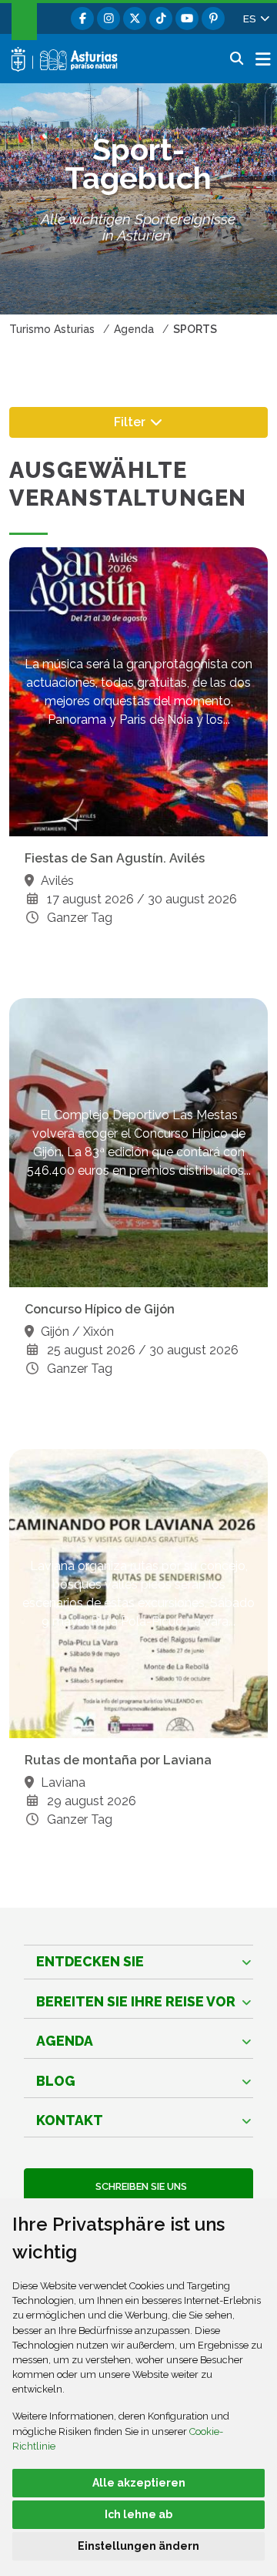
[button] (255, 18)
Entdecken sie (90, 1961)
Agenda (65, 2041)
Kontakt (70, 2120)
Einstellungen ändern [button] (138, 2546)
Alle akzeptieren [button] (139, 2483)
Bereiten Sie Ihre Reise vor (136, 2001)
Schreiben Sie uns (139, 2186)
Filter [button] (154, 421)
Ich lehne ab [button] (138, 2514)
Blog (56, 2081)
